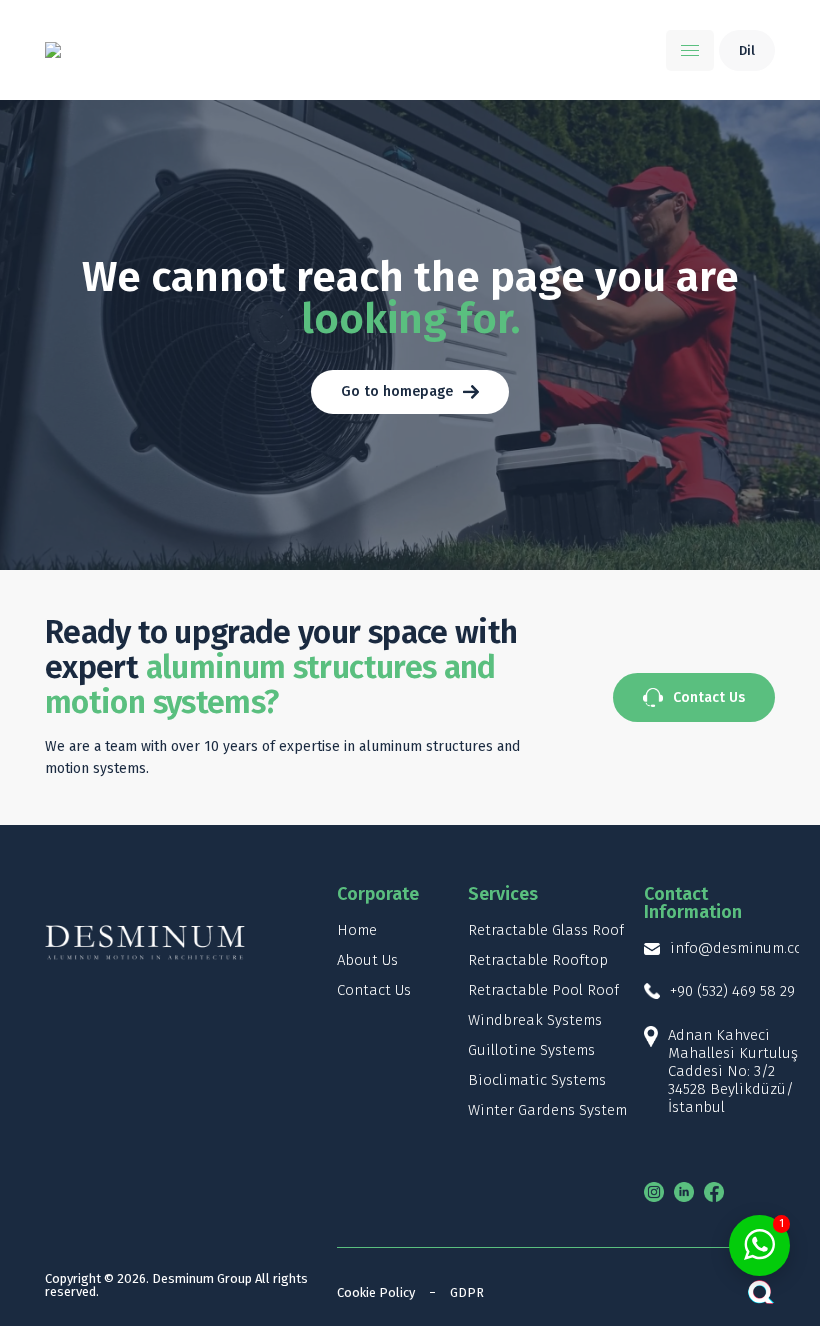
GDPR (467, 1292)
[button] (690, 50)
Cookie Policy (376, 1292)
